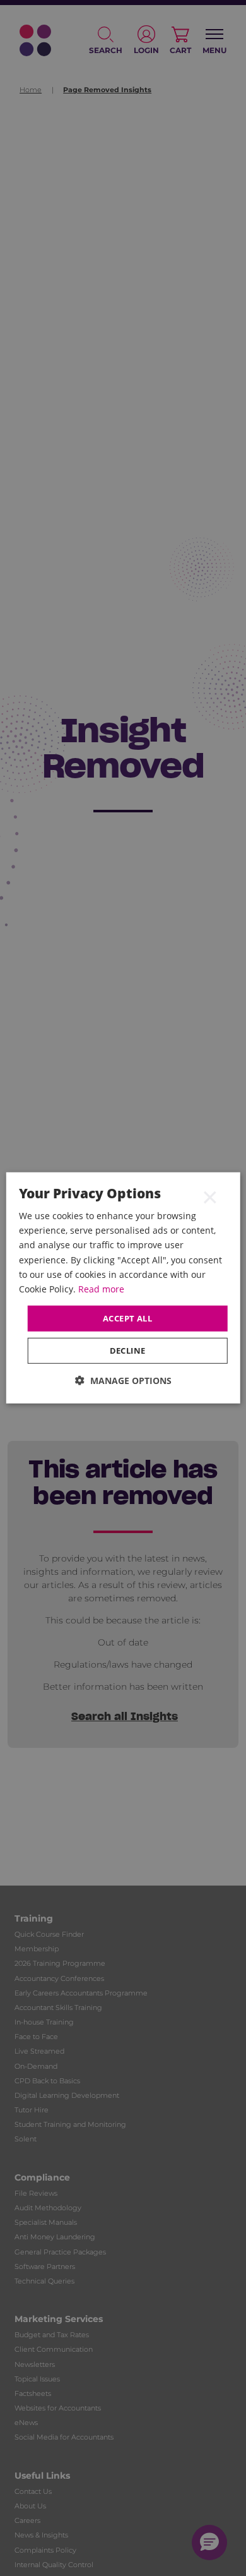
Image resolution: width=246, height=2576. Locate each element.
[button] (123, 1381)
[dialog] (123, 1288)
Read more (101, 1289)
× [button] (210, 1196)
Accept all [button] (127, 1318)
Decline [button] (128, 1351)
